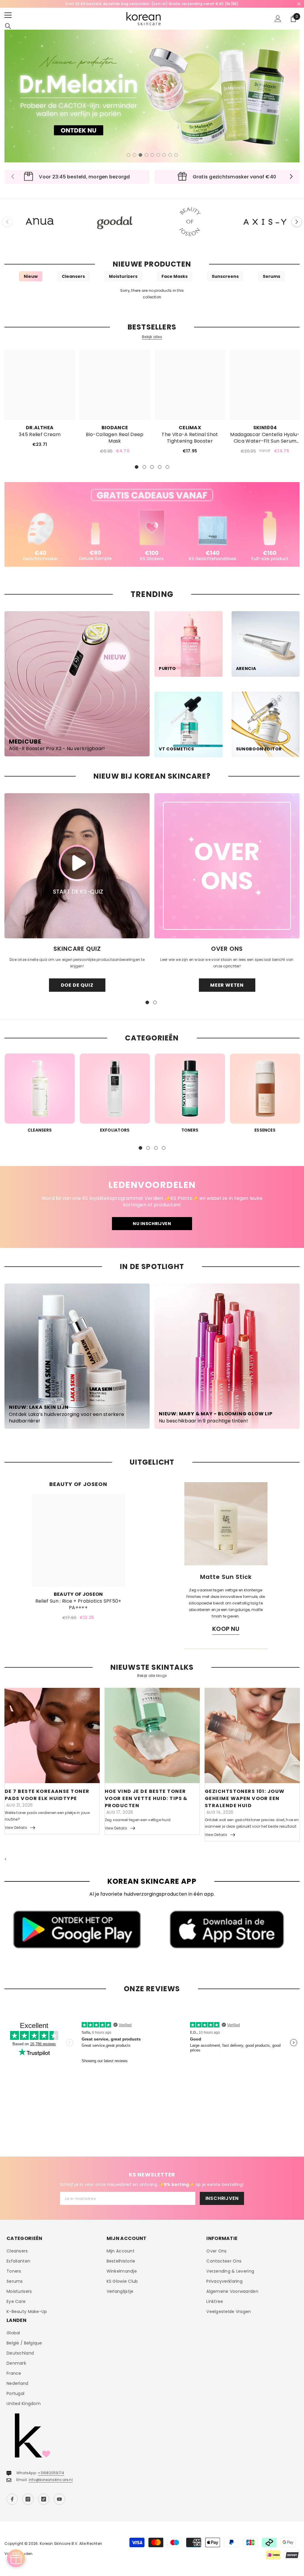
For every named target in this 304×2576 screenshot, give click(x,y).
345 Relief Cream (40, 435)
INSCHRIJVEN (222, 2198)
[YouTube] (59, 2499)
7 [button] (164, 155)
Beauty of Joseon (78, 1594)
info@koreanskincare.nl (51, 2480)
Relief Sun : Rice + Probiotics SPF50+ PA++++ (78, 1604)
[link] (152, 525)
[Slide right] (291, 177)
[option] (152, 4)
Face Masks (175, 276)
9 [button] (176, 155)
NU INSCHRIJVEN (152, 1224)
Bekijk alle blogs (152, 1676)
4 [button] (146, 155)
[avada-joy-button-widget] (16, 2558)
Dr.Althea (40, 428)
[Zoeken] (8, 26)
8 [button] (170, 155)
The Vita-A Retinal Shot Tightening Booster (190, 438)
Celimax (190, 428)
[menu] (8, 15)
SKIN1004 (265, 428)
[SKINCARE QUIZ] (77, 866)
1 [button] (129, 155)
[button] (297, 222)
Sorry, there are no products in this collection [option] (152, 294)
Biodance (115, 428)
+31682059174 (51, 2473)
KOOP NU (226, 1629)
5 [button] (152, 155)
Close (299, 4)
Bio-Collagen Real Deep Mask (115, 438)
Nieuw (31, 276)
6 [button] (158, 155)
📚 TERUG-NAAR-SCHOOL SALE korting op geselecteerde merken (152, 4)
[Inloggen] (278, 19)
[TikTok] (44, 2499)
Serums (271, 276)
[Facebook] (12, 2499)
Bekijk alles (152, 337)
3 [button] (140, 155)
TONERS (190, 1130)
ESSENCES (265, 1130)
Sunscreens (225, 276)
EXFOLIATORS (115, 1130)
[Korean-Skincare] (40, 222)
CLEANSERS (40, 1130)
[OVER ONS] (227, 866)
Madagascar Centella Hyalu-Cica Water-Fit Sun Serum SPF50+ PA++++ (265, 438)
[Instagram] (28, 2499)
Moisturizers (123, 276)
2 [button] (134, 155)
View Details (16, 1828)
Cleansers (73, 276)
